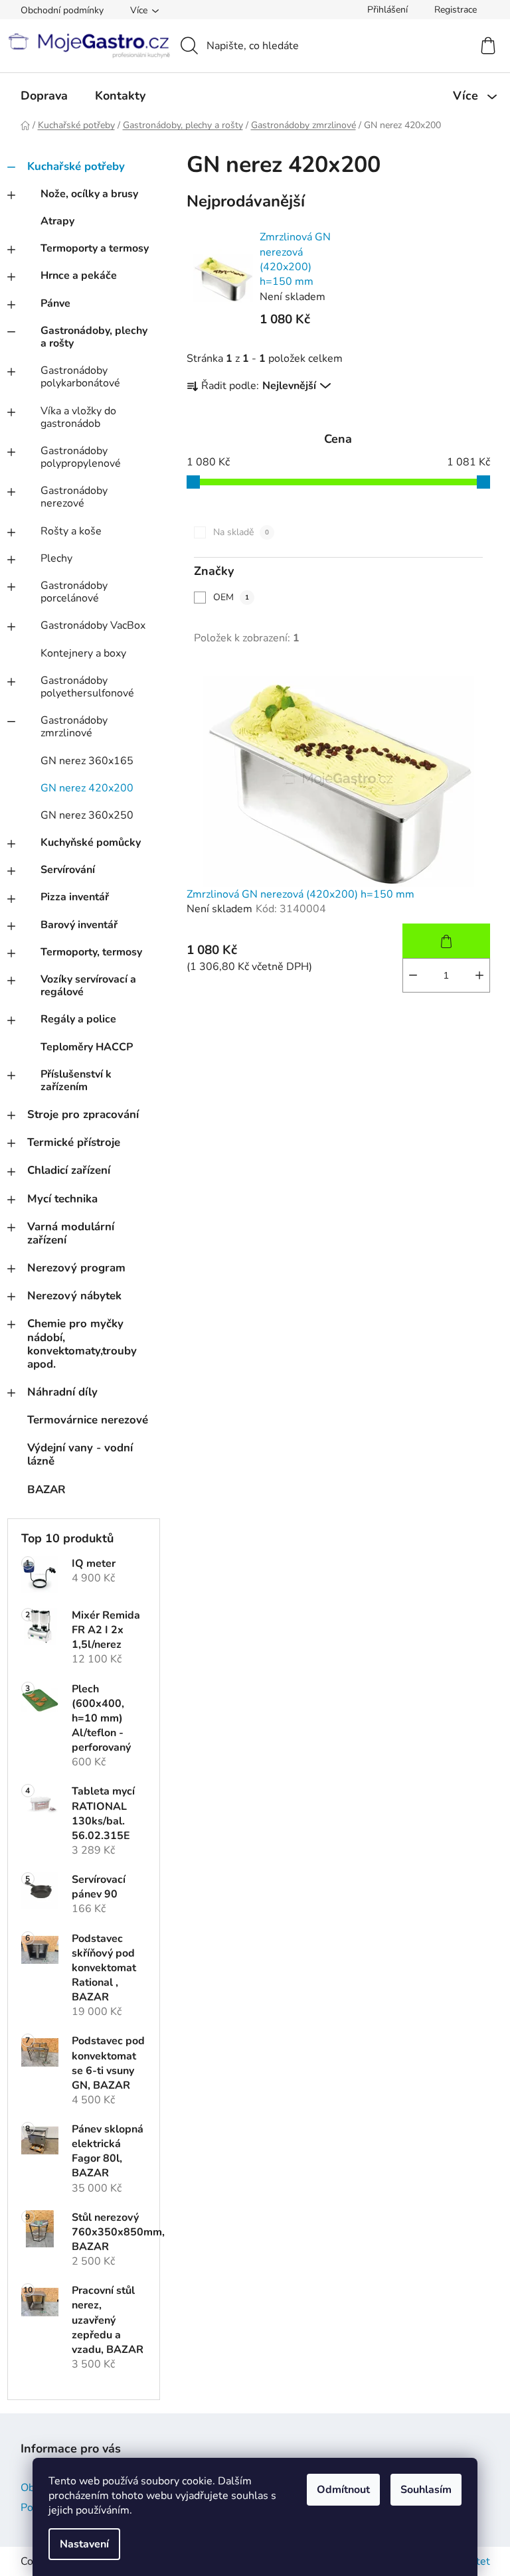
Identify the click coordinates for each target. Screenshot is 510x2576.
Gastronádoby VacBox (93, 625)
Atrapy (57, 221)
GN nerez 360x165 (87, 761)
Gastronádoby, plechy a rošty (94, 337)
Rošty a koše (71, 531)
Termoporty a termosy (95, 248)
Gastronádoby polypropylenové (81, 457)
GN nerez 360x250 (87, 815)
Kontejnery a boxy (83, 653)
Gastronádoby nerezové (74, 497)
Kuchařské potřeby (76, 166)
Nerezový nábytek (74, 1296)
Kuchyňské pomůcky (91, 843)
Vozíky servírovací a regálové (88, 986)
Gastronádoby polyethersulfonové (87, 687)
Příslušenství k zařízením (76, 1081)
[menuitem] (44, 96)
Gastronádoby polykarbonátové (80, 377)
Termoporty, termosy (91, 952)
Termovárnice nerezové (88, 1420)
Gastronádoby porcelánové (74, 592)
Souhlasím (426, 2490)
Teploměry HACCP (87, 1047)
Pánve (55, 303)
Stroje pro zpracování (83, 1114)
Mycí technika (62, 1199)
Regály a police (78, 1019)
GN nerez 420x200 (87, 788)
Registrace (456, 10)
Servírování (68, 870)
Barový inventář (79, 925)
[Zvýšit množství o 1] (479, 975)
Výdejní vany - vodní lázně (80, 1454)
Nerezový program (76, 1268)
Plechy (56, 558)
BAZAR (46, 1489)
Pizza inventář (75, 897)
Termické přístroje (74, 1142)
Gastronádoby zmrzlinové (74, 727)
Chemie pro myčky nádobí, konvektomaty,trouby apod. (82, 1343)
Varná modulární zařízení (71, 1233)
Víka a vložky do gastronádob (78, 417)
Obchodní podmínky (62, 10)
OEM (231, 597)
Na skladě (241, 532)
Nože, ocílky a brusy (89, 194)
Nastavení (84, 2544)
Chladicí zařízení (69, 1170)
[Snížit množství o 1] (413, 975)
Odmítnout (343, 2490)
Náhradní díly (62, 1392)
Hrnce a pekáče (79, 276)
